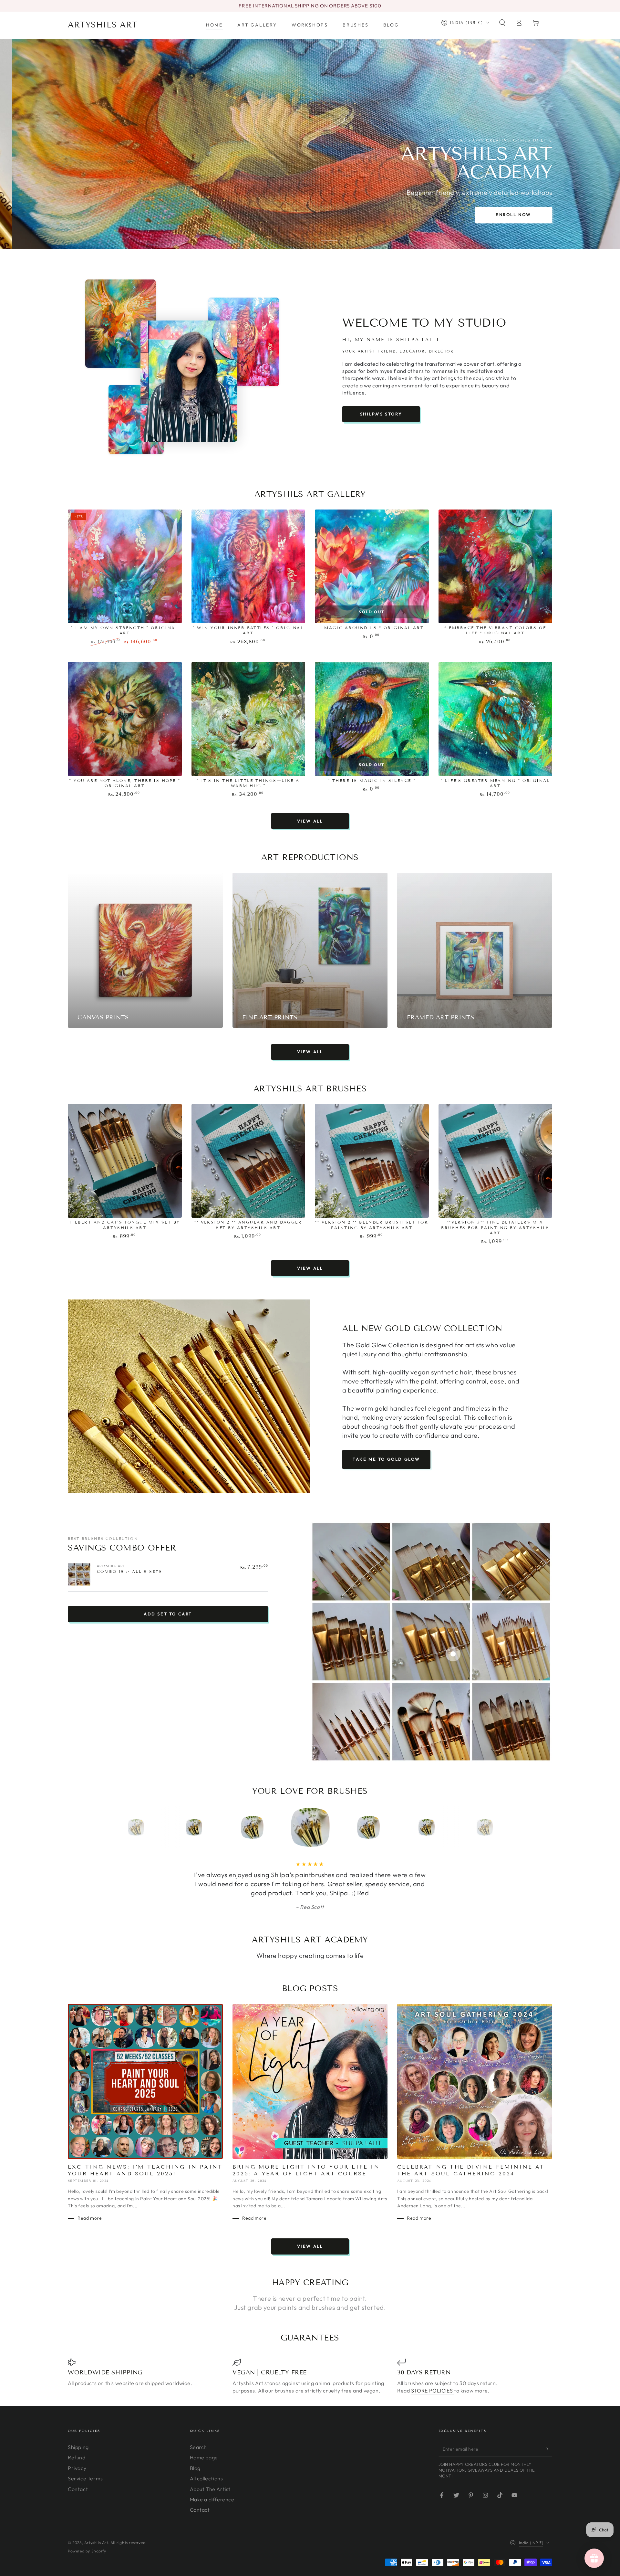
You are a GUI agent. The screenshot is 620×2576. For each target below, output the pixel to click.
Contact (78, 2507)
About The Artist (210, 2507)
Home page (204, 2476)
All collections (207, 2497)
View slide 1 (291, 236)
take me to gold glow (386, 1459)
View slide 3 (329, 236)
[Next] (499, 1827)
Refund (77, 2476)
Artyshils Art (96, 2561)
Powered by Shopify (87, 2569)
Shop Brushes (310, 215)
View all (310, 821)
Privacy (77, 2486)
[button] (502, 23)
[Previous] (121, 1827)
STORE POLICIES (433, 2409)
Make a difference (212, 2518)
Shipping (78, 2465)
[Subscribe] (548, 2467)
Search (199, 2465)
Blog (195, 2486)
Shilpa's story (381, 414)
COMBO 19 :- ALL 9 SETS (130, 1571)
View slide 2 (310, 236)
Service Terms (85, 2497)
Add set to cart (168, 1614)
